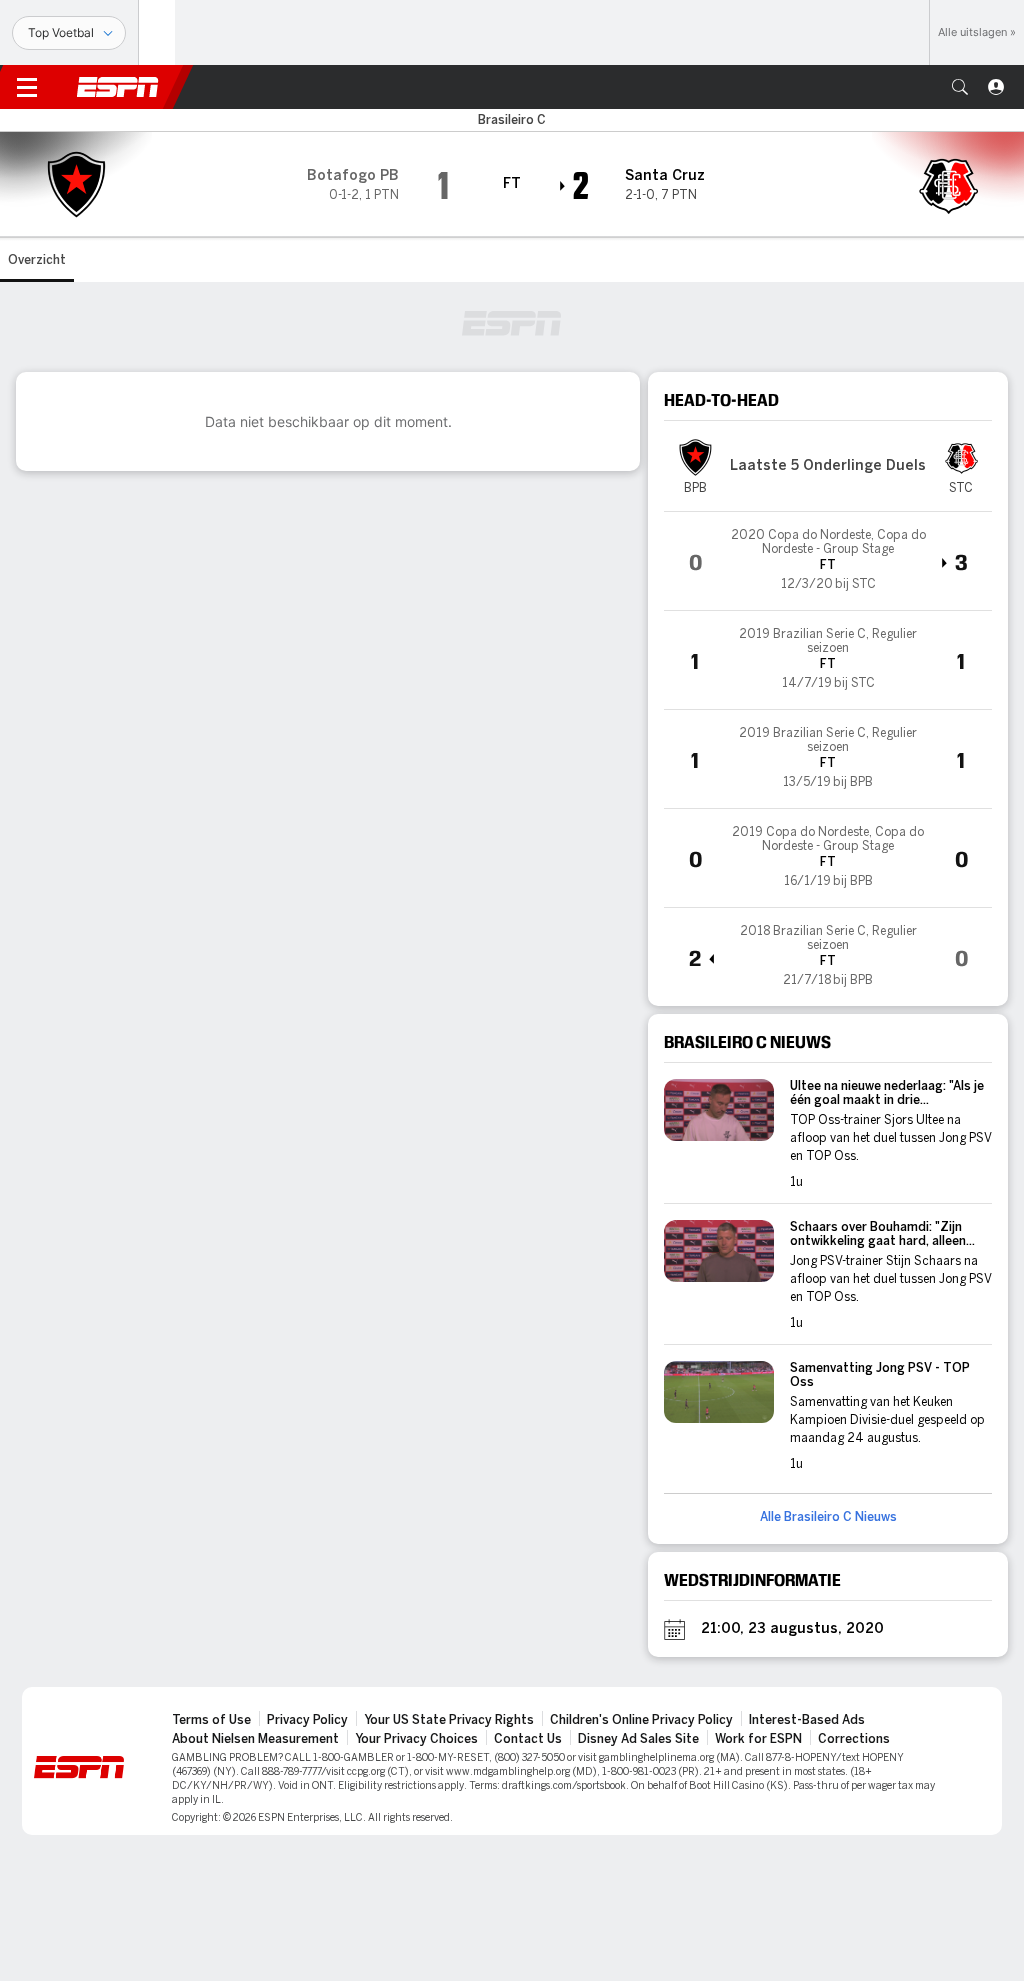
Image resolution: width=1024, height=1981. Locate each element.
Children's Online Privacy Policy (641, 1720)
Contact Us (528, 1739)
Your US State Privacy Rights (449, 1720)
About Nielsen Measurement (255, 1739)
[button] (960, 87)
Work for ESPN (758, 1739)
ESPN (118, 87)
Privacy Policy (307, 1720)
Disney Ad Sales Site (638, 1739)
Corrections (854, 1739)
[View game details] (828, 561)
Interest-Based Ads (807, 1720)
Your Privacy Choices (416, 1739)
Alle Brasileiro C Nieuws (828, 1517)
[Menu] (27, 87)
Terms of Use (211, 1720)
